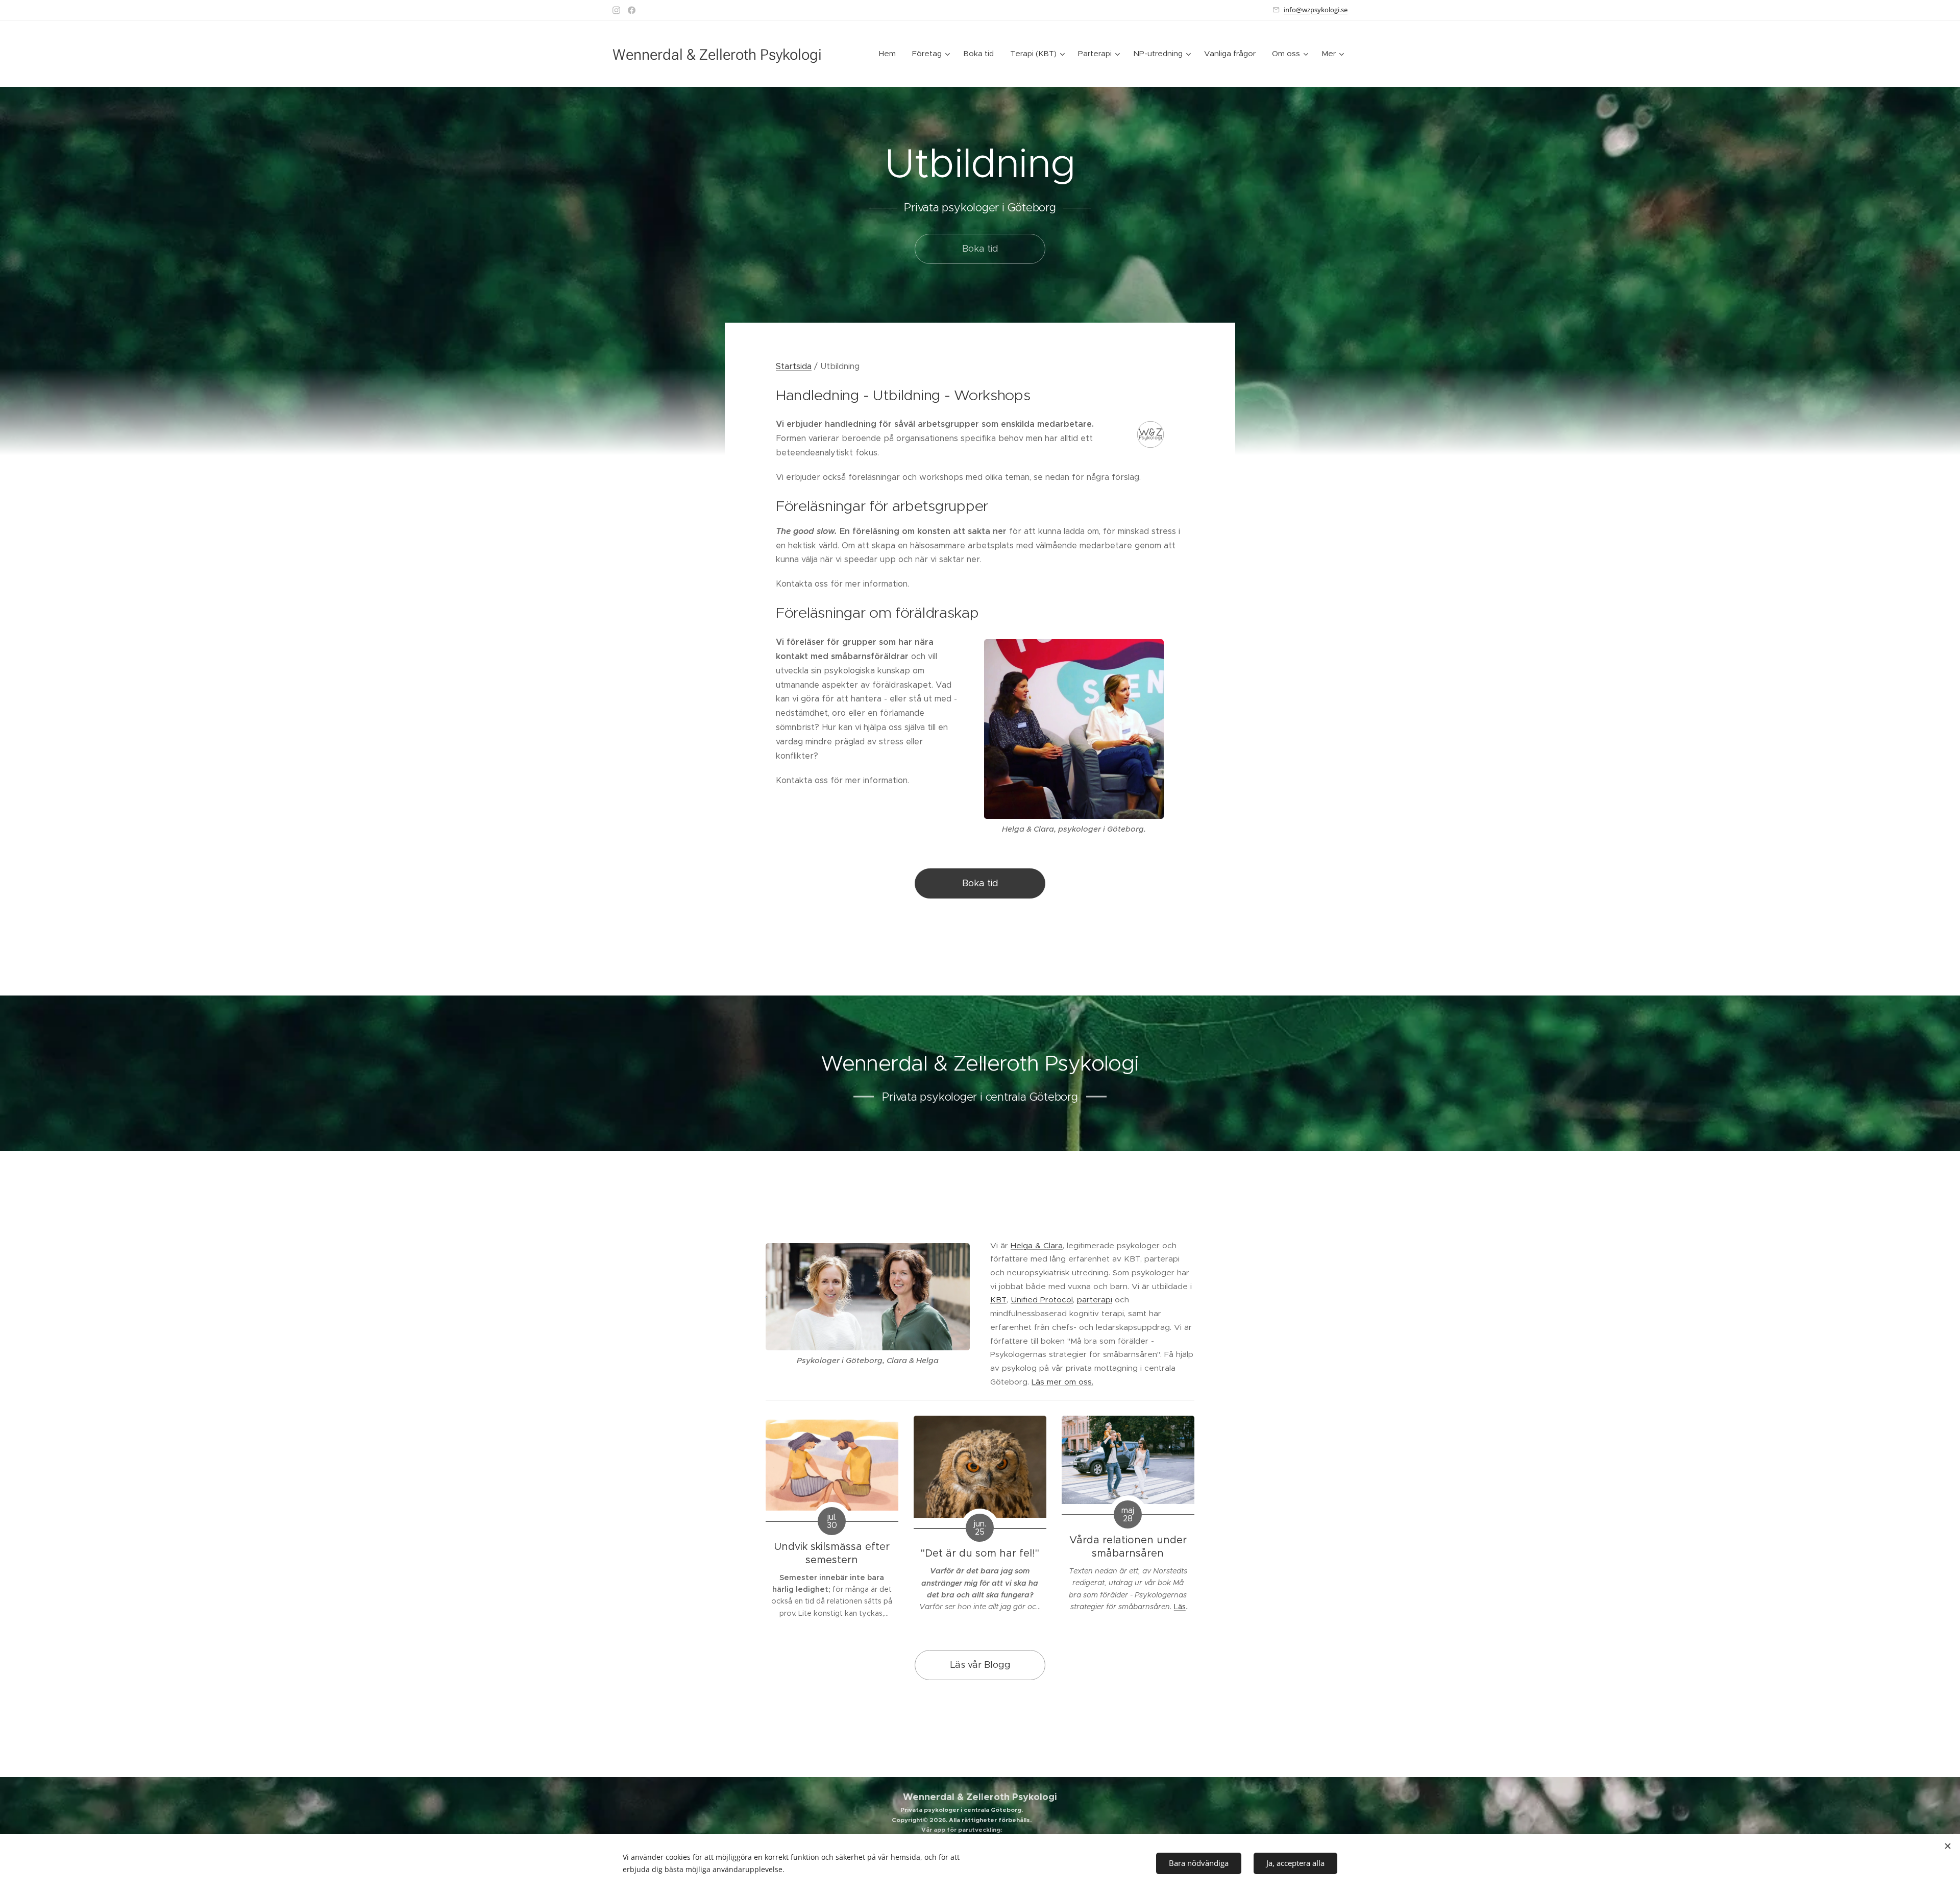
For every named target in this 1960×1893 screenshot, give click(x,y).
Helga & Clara (1037, 1245)
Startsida (794, 366)
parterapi (1095, 1300)
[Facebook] (632, 10)
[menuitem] (890, 54)
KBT (998, 1300)
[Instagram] (616, 10)
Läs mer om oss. (1062, 1382)
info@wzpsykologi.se (1316, 10)
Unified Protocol (1042, 1300)
